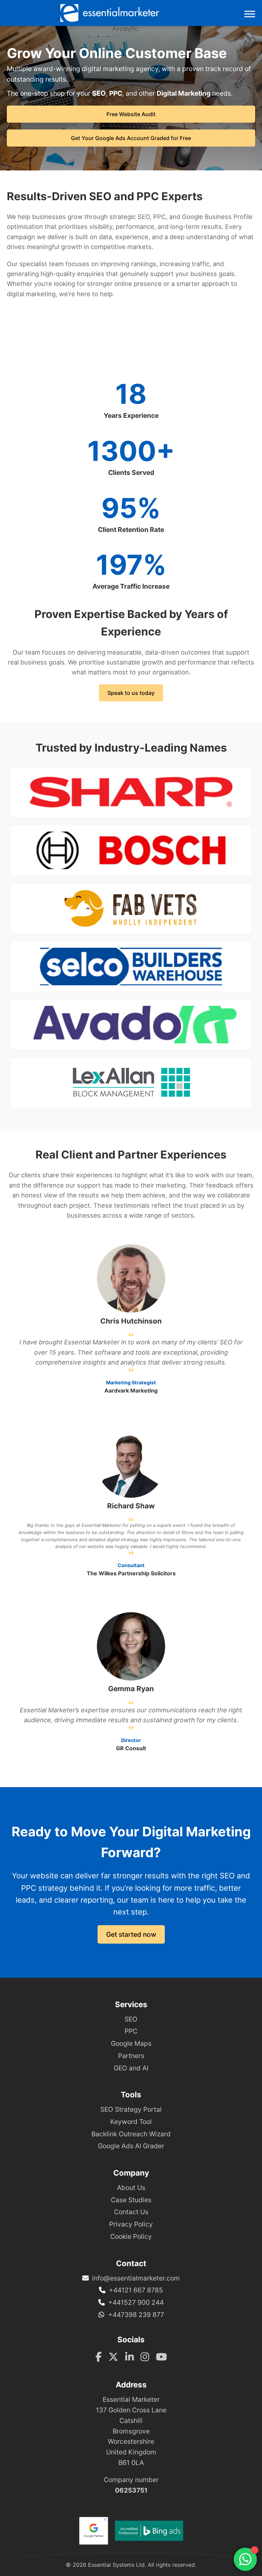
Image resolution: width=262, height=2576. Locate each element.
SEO (131, 2019)
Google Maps (131, 2043)
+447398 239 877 (136, 2315)
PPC (131, 2031)
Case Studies (131, 2200)
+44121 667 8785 (136, 2290)
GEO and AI (131, 2068)
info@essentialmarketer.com (136, 2278)
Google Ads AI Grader (131, 2146)
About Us (131, 2188)
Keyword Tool (131, 2122)
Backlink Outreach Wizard (131, 2134)
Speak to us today (131, 693)
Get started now (131, 1934)
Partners (131, 2056)
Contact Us (131, 2212)
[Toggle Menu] (250, 14)
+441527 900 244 (136, 2302)
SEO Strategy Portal (131, 2109)
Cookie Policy (131, 2236)
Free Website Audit (131, 114)
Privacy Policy (131, 2224)
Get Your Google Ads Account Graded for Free (131, 138)
